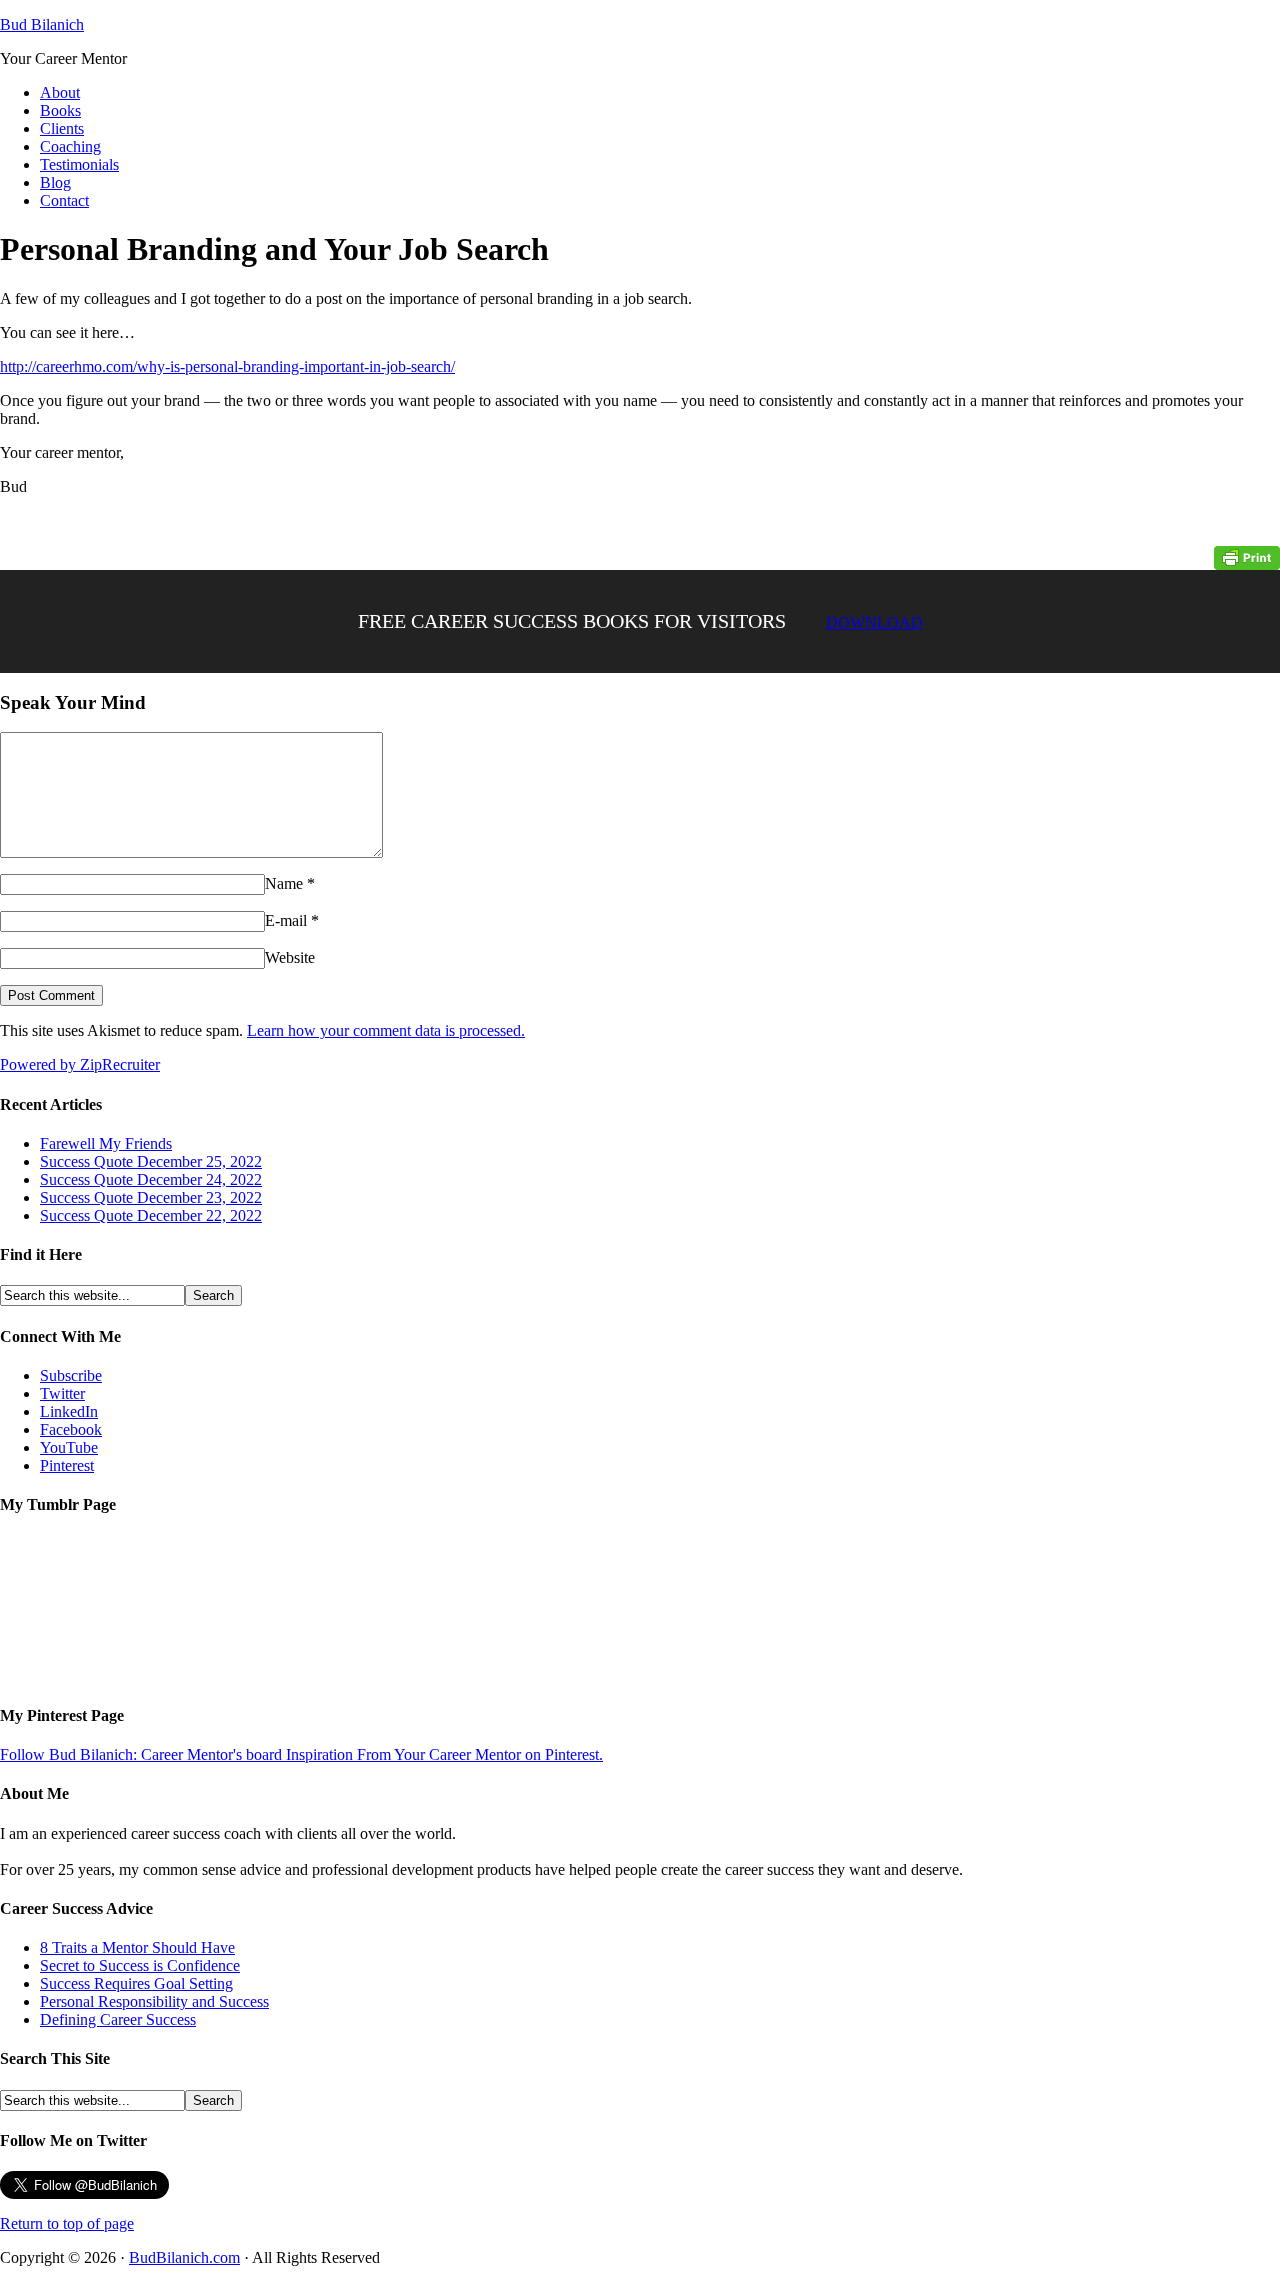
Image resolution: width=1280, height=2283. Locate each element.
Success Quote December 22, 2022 (151, 1215)
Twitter (62, 1393)
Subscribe (71, 1375)
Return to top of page (67, 2223)
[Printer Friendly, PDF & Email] (1247, 556)
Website (290, 957)
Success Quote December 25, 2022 (151, 1161)
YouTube (69, 1447)
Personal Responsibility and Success (154, 2001)
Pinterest (67, 1465)
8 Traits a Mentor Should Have (137, 1947)
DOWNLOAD (874, 622)
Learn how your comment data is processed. (386, 1030)
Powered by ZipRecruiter (80, 1064)
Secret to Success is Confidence (140, 1965)
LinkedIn (69, 1411)
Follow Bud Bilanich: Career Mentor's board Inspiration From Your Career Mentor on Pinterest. (301, 1754)
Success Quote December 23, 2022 (151, 1197)
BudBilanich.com (184, 2257)
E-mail (286, 920)
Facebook (71, 1429)
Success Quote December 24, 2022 (151, 1179)
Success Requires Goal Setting (136, 1983)
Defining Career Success (118, 2019)
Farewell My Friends (106, 1143)
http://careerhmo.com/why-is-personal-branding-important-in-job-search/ (227, 366)
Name (284, 883)
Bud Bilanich (42, 24)
